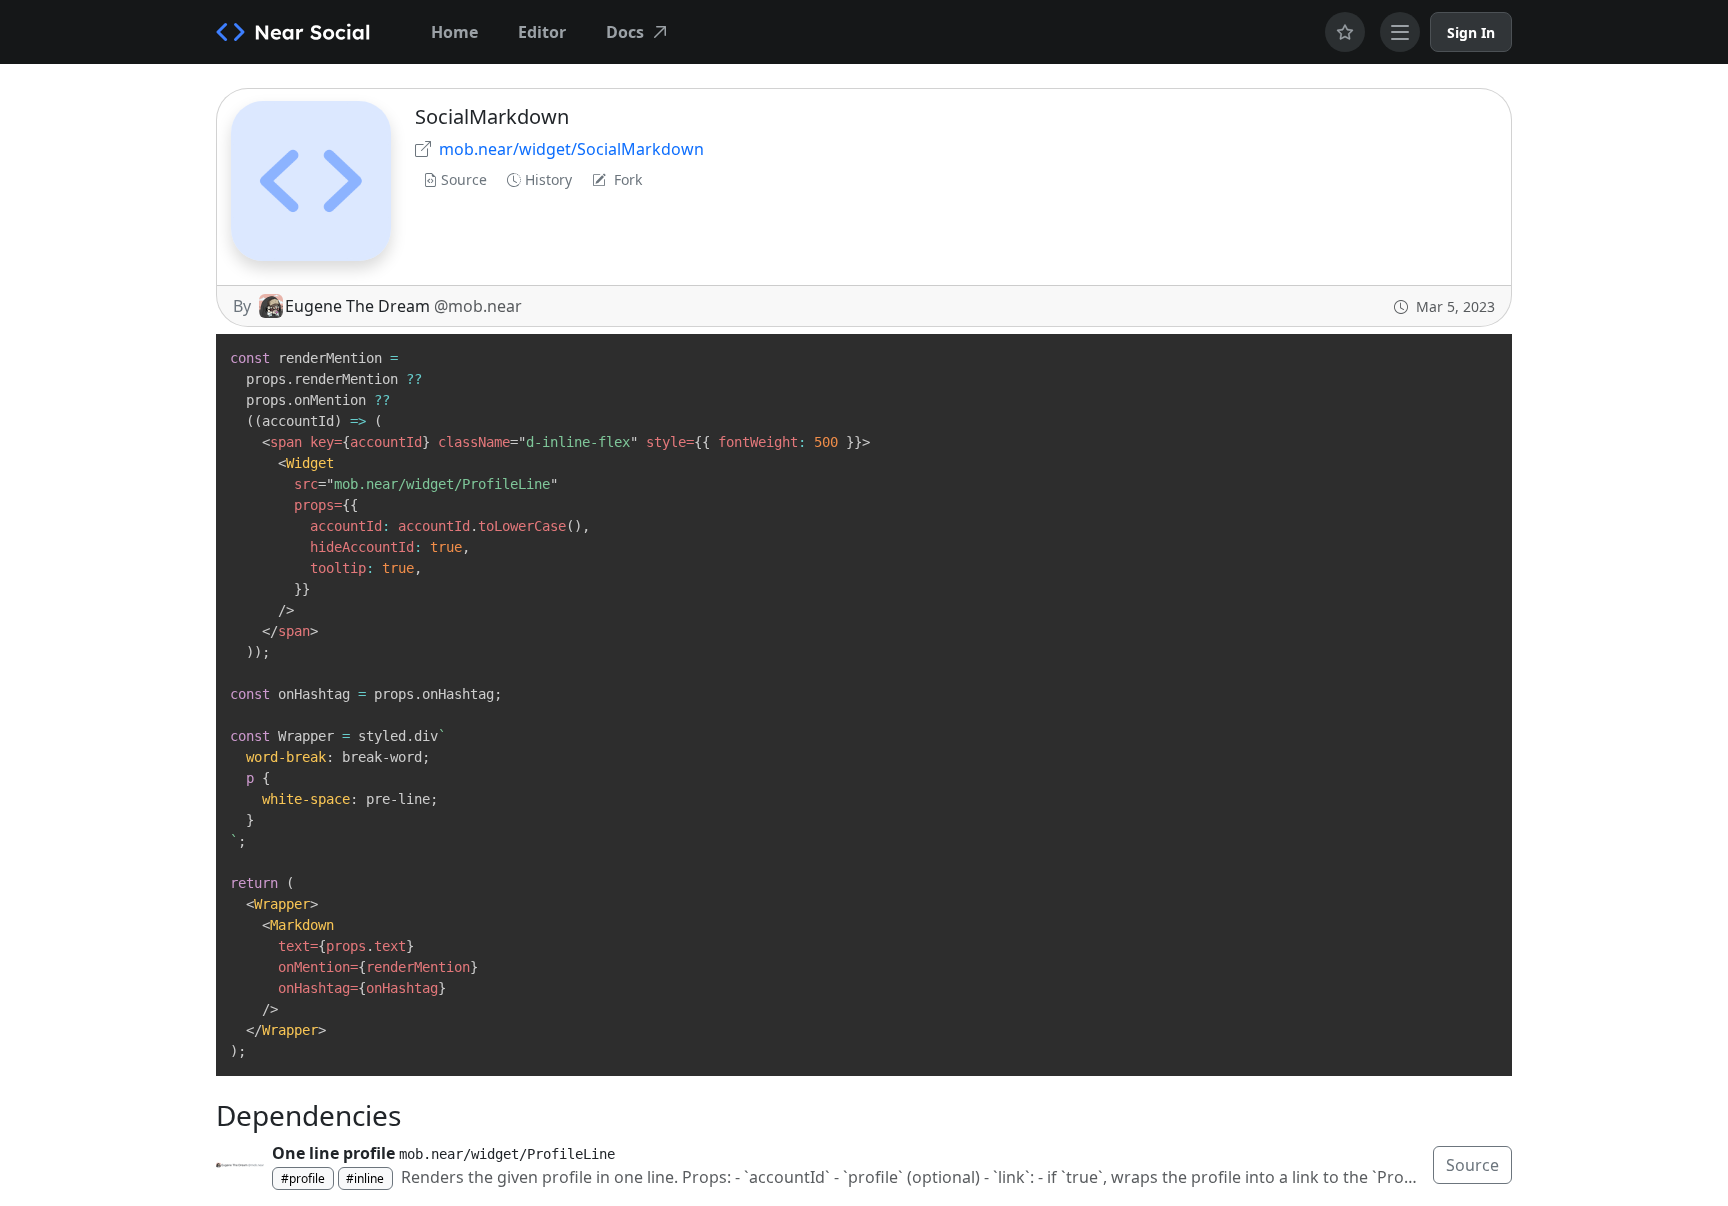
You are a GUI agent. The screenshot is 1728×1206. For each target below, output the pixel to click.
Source (464, 179)
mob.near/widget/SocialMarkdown (571, 149)
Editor (542, 32)
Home (454, 32)
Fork (628, 179)
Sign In (1471, 32)
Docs (625, 32)
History (548, 179)
